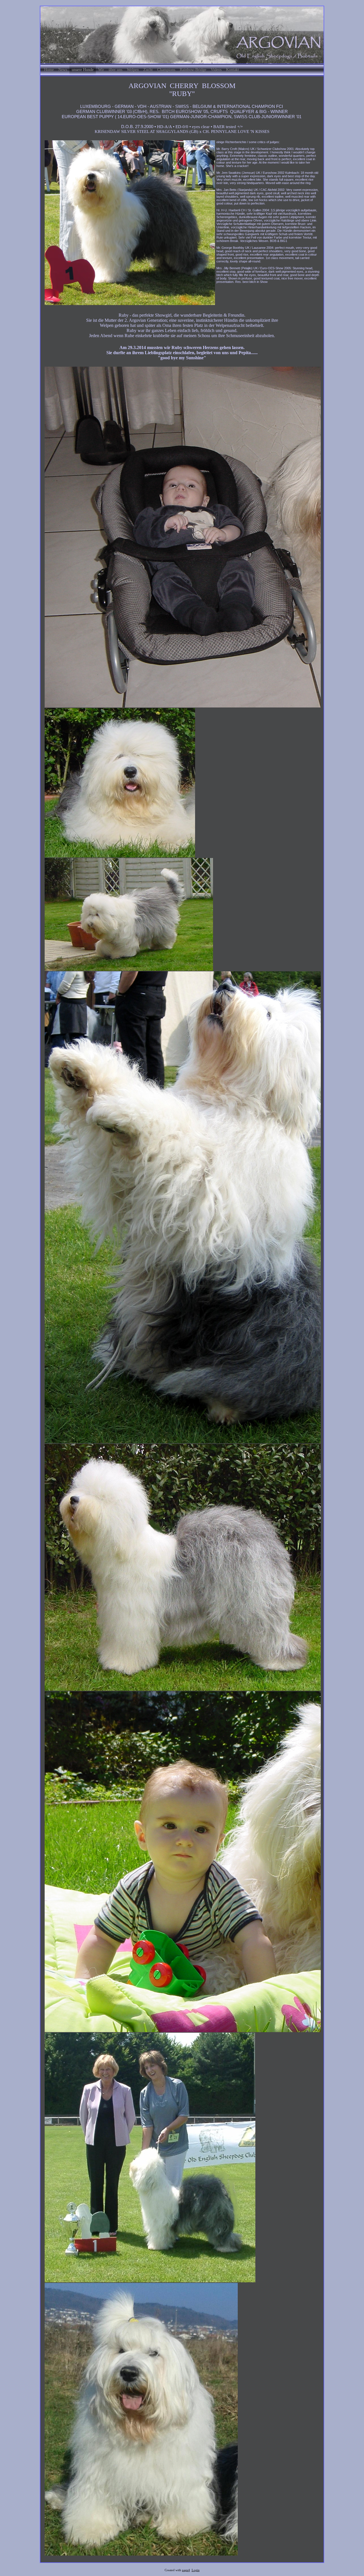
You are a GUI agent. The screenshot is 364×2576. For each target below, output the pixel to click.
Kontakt (232, 70)
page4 (186, 2570)
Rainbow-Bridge (193, 70)
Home (49, 70)
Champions (166, 70)
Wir (101, 70)
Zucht (148, 70)
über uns (115, 70)
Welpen (133, 70)
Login (196, 2570)
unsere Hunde (83, 70)
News (63, 70)
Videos (216, 70)
